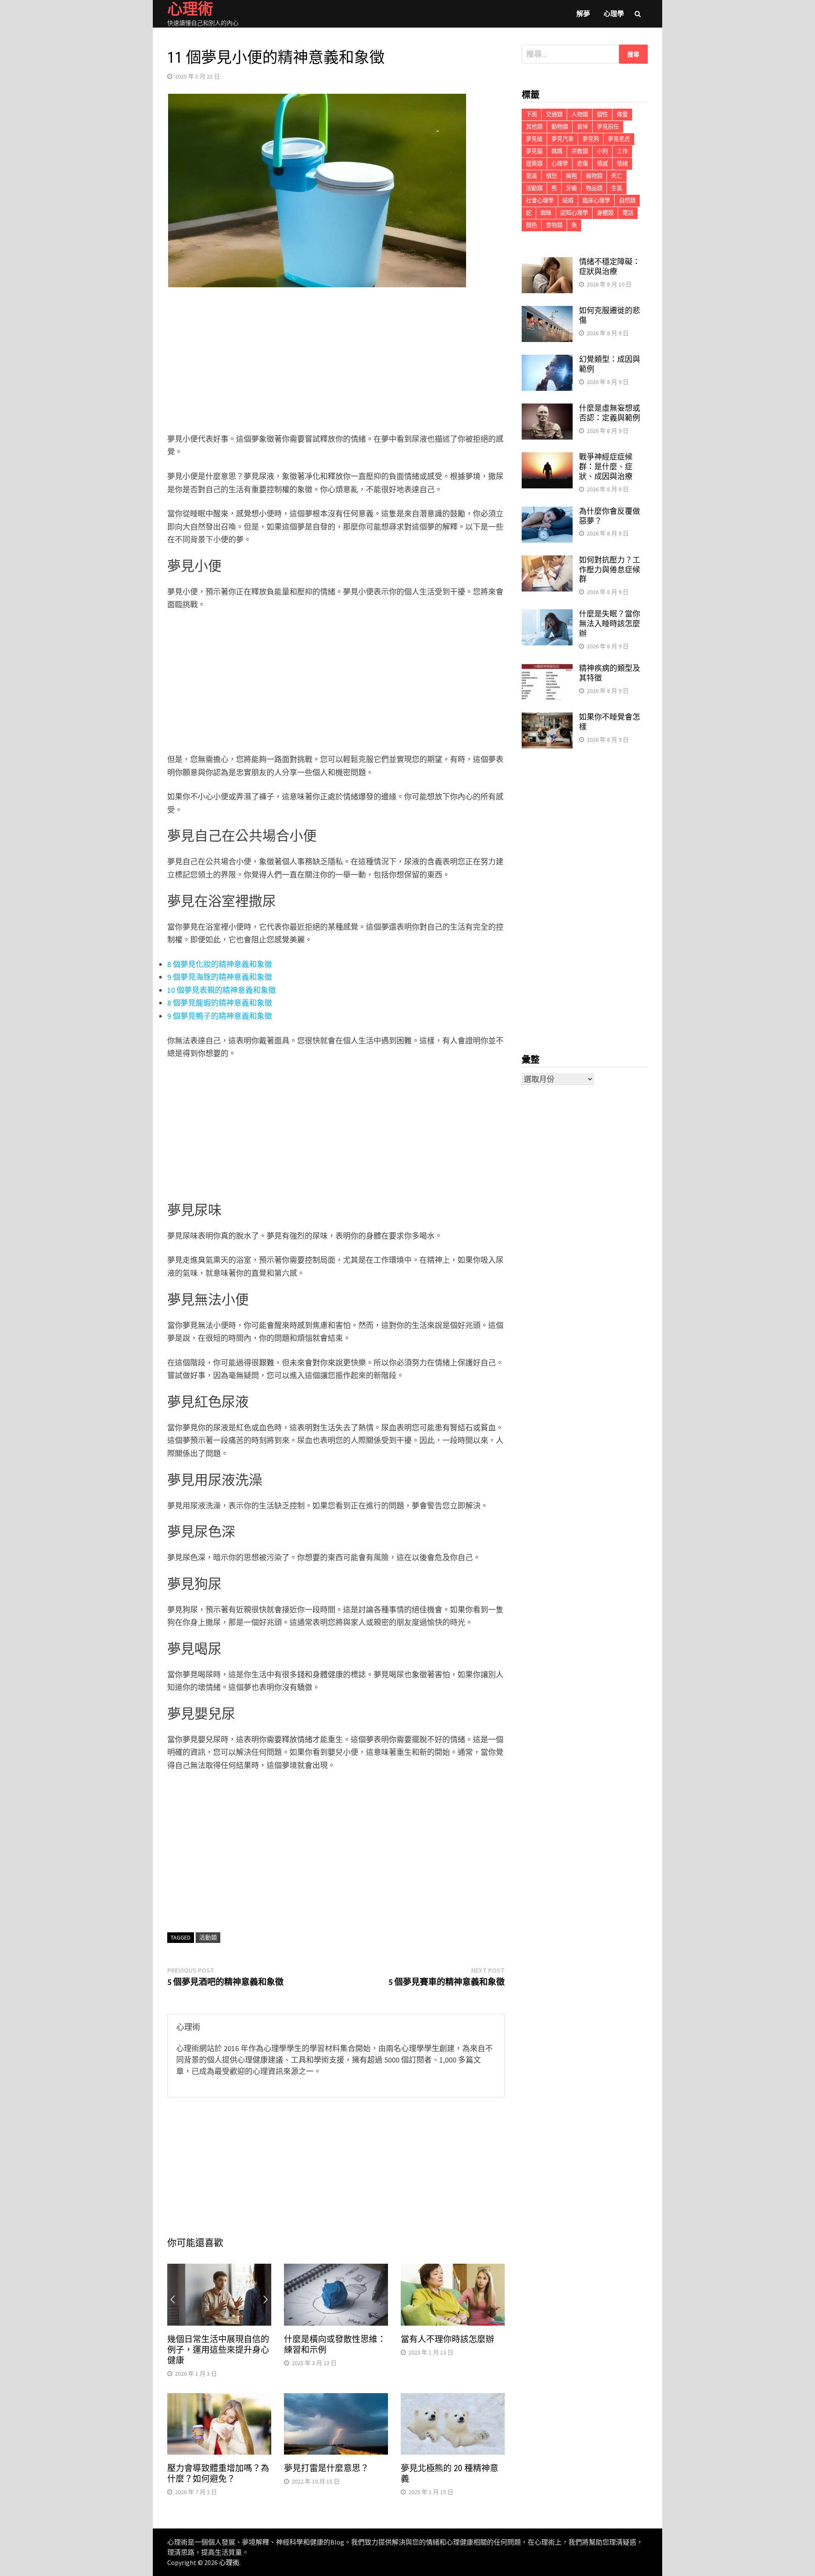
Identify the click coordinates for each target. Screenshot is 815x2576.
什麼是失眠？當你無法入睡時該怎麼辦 (610, 624)
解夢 (583, 14)
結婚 (568, 200)
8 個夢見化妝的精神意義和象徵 (220, 964)
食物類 (554, 225)
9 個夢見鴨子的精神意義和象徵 (220, 1016)
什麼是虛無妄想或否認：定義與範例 (610, 413)
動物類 (560, 127)
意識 (531, 176)
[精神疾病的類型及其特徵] (547, 669)
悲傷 (582, 164)
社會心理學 (540, 200)
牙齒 (571, 188)
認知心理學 (574, 213)
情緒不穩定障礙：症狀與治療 (610, 266)
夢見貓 (534, 151)
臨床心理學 (596, 200)
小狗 (602, 151)
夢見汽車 (562, 139)
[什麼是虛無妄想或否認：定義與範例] (547, 409)
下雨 (531, 114)
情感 (602, 164)
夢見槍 (534, 139)
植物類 (594, 176)
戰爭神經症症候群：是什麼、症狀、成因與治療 (606, 467)
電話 (628, 213)
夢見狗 (591, 139)
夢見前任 (608, 127)
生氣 (617, 188)
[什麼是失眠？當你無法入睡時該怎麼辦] (547, 615)
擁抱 (571, 176)
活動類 (208, 1937)
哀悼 (582, 127)
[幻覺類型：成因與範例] (547, 360)
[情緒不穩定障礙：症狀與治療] (547, 263)
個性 (602, 114)
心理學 (614, 14)
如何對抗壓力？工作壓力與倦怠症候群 (610, 570)
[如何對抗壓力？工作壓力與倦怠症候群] (547, 561)
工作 (622, 151)
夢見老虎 (619, 139)
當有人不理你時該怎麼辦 (447, 2339)
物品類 (594, 188)
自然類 (627, 200)
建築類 (534, 164)
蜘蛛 (546, 213)
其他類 (534, 127)
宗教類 (580, 151)
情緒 (622, 164)
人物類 (580, 114)
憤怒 (551, 176)
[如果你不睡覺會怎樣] (547, 718)
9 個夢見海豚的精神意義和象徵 (220, 977)
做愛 (622, 114)
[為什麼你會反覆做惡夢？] (547, 512)
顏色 (531, 225)
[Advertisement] (336, 362)
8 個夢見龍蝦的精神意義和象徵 (220, 1003)
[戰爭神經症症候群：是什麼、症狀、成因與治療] (547, 458)
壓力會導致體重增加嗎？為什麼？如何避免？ (218, 2474)
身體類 (605, 213)
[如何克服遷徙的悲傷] (547, 312)
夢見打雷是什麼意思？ (326, 2468)
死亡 (617, 176)
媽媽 (557, 151)
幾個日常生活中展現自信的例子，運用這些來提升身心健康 (218, 2350)
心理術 (229, 2562)
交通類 (554, 114)
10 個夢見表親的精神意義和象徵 (222, 990)
